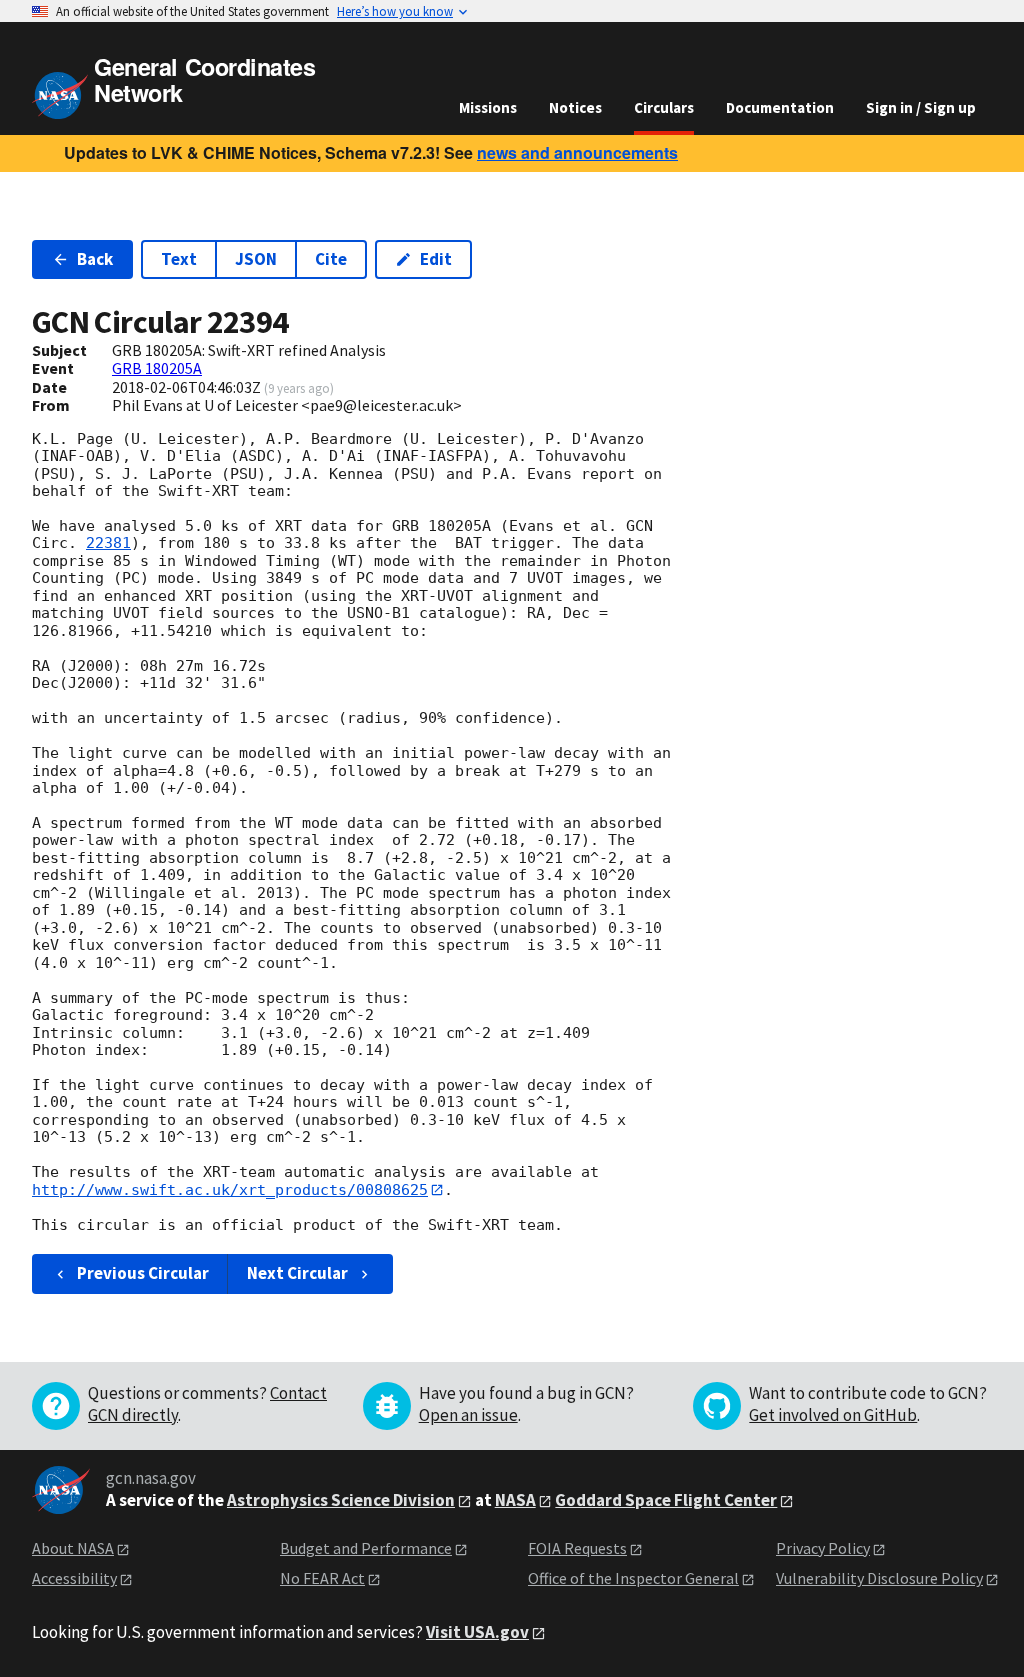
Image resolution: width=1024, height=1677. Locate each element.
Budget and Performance (366, 1548)
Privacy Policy (823, 1548)
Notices (575, 107)
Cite (331, 259)
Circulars (664, 107)
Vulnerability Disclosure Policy (879, 1578)
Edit (436, 259)
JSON (256, 259)
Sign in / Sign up (921, 107)
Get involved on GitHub (833, 1415)
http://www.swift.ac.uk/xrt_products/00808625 (230, 1190)
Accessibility (74, 1578)
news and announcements (577, 152)
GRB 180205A (157, 368)
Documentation (780, 107)
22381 (108, 543)
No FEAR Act (322, 1578)
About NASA (73, 1548)
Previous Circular (143, 1273)
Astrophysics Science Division (341, 1500)
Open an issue (468, 1415)
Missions (488, 107)
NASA (515, 1500)
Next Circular (297, 1273)
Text (179, 259)
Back (95, 259)
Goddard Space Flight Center (666, 1500)
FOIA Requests (577, 1548)
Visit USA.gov (477, 1632)
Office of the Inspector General (633, 1578)
